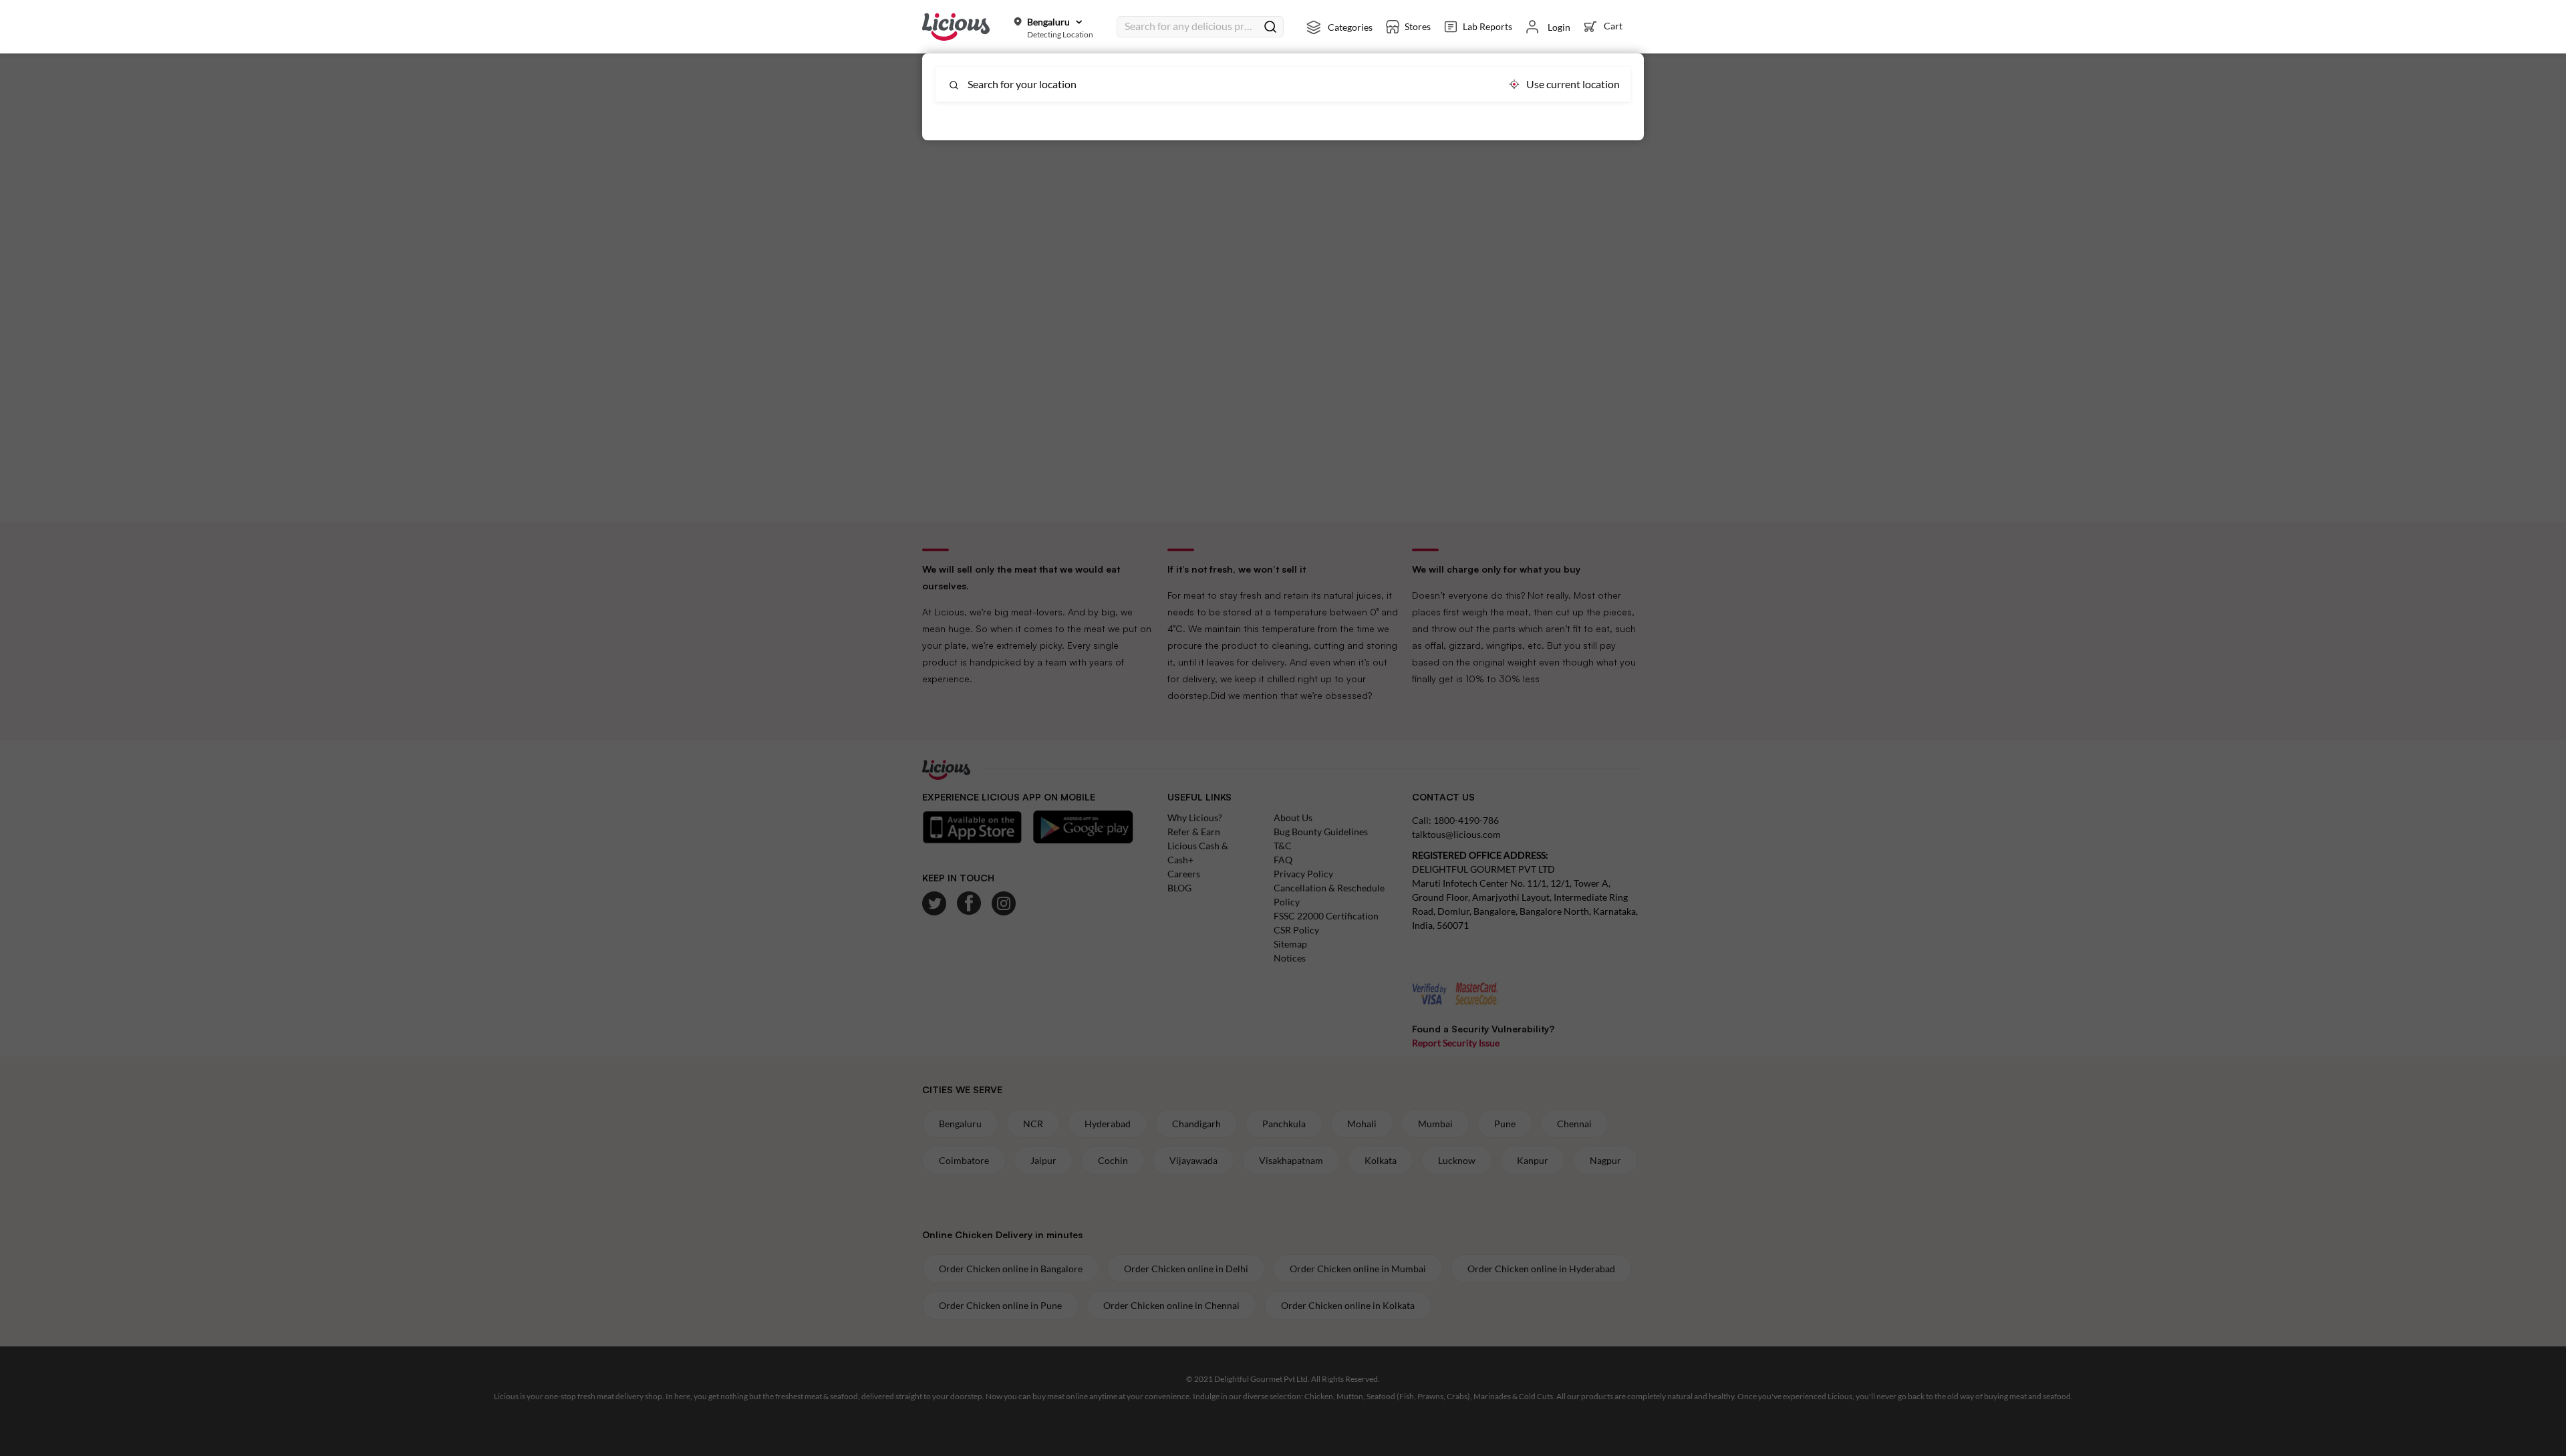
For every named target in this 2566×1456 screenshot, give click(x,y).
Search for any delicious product (1191, 26)
